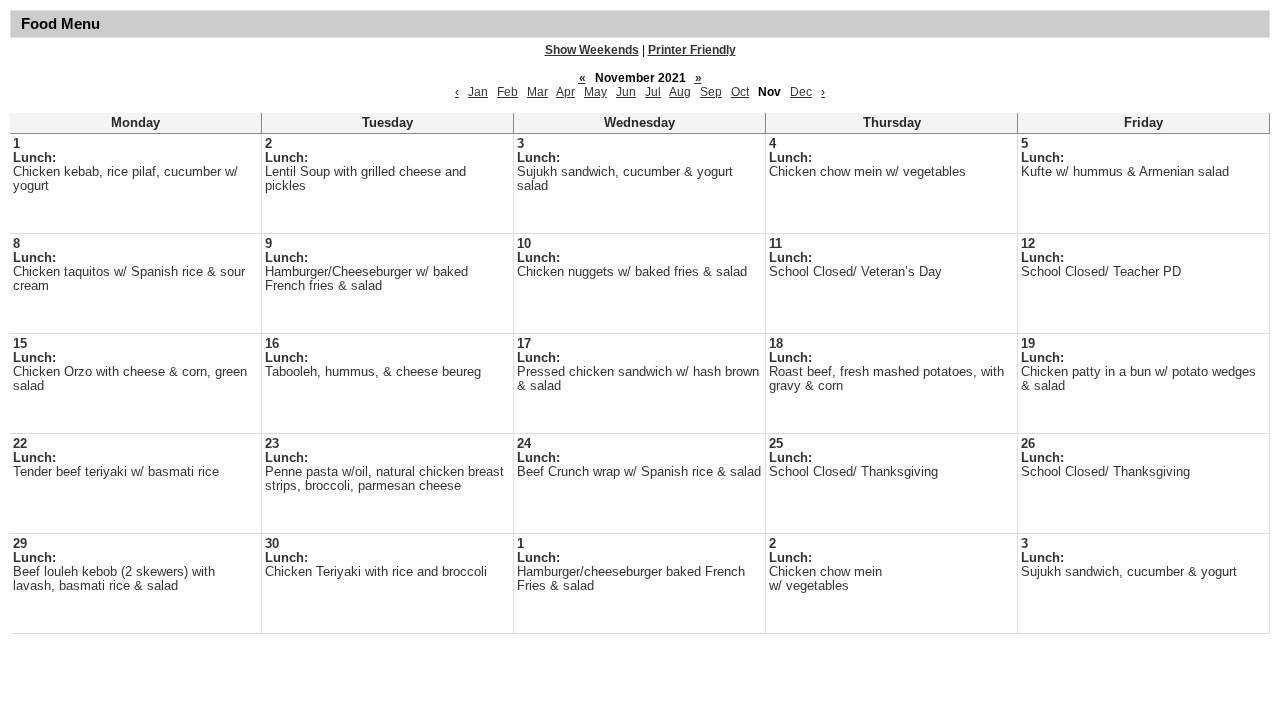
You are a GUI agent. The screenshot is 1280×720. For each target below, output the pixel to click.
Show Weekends (592, 50)
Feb (507, 92)
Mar (537, 92)
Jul (653, 92)
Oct (740, 92)
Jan (478, 92)
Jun (626, 92)
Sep (711, 92)
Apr (565, 92)
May (595, 92)
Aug (680, 92)
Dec (801, 92)
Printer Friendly (692, 50)
